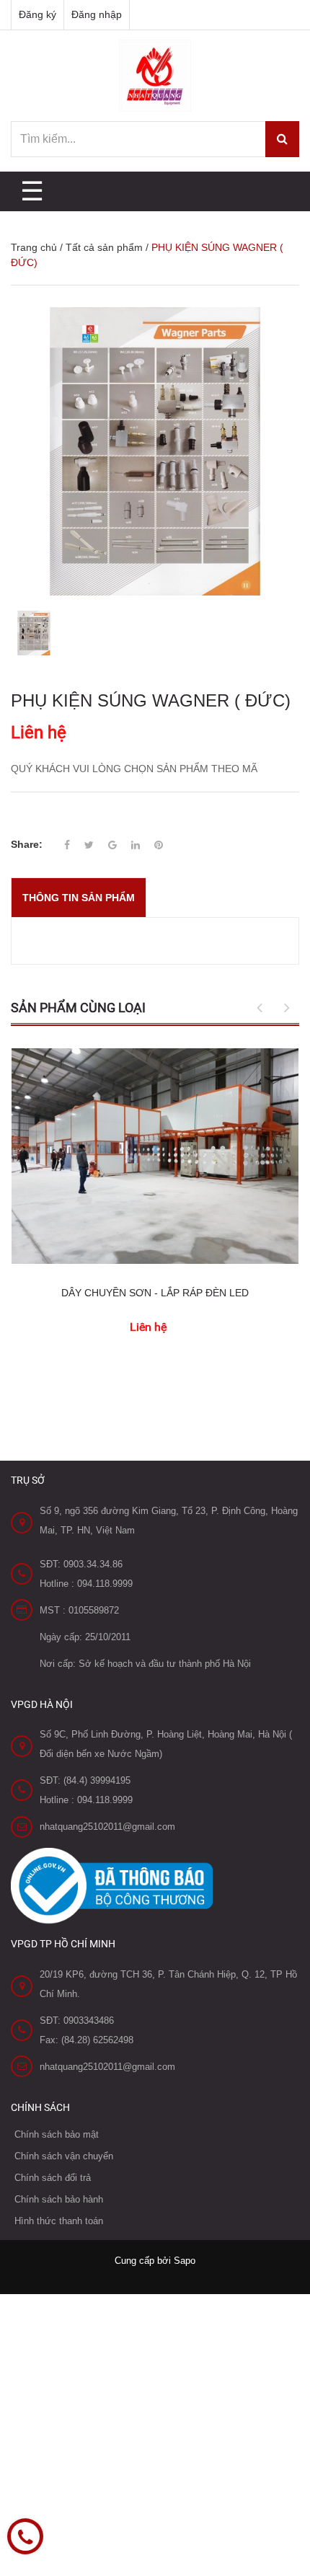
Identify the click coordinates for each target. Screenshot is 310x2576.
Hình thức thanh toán (59, 2221)
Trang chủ (34, 247)
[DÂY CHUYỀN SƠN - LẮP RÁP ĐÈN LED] (155, 1156)
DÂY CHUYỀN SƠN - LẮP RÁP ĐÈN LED (155, 1293)
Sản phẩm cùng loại (78, 1008)
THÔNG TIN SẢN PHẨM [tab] (79, 898)
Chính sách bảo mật (57, 2134)
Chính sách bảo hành (59, 2199)
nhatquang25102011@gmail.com (107, 1827)
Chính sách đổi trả (53, 2178)
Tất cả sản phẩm (104, 247)
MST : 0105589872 (79, 1610)
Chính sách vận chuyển (64, 2156)
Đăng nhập (97, 14)
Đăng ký (37, 14)
